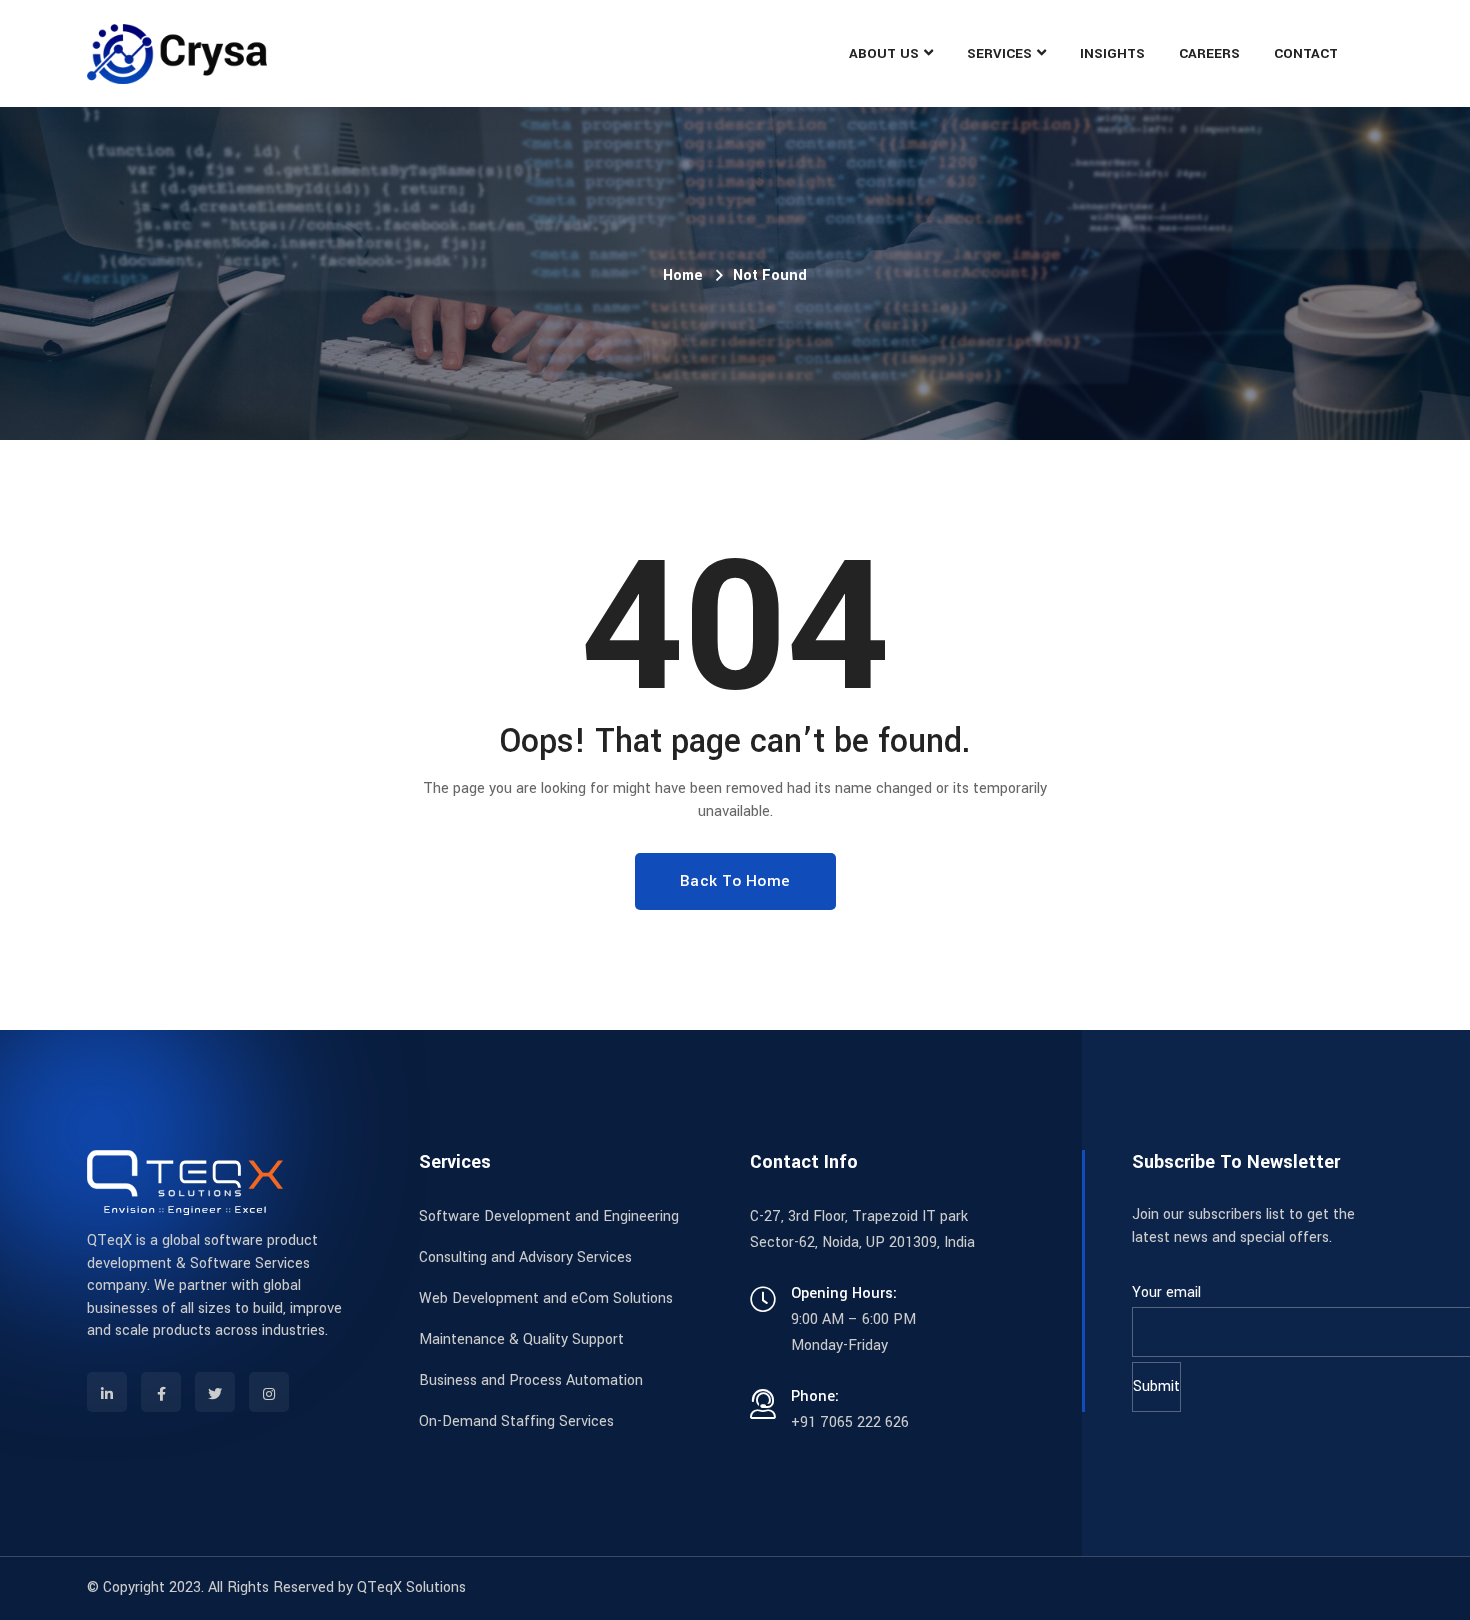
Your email (1166, 1292)
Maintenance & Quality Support (521, 1339)
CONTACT (1306, 53)
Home (683, 275)
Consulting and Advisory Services (525, 1257)
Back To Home (735, 881)
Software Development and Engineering (549, 1216)
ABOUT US (884, 53)
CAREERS (1209, 53)
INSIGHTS (1112, 53)
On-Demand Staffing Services (516, 1421)
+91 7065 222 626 (850, 1422)
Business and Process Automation (531, 1380)
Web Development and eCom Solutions (546, 1298)
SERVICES (999, 53)
